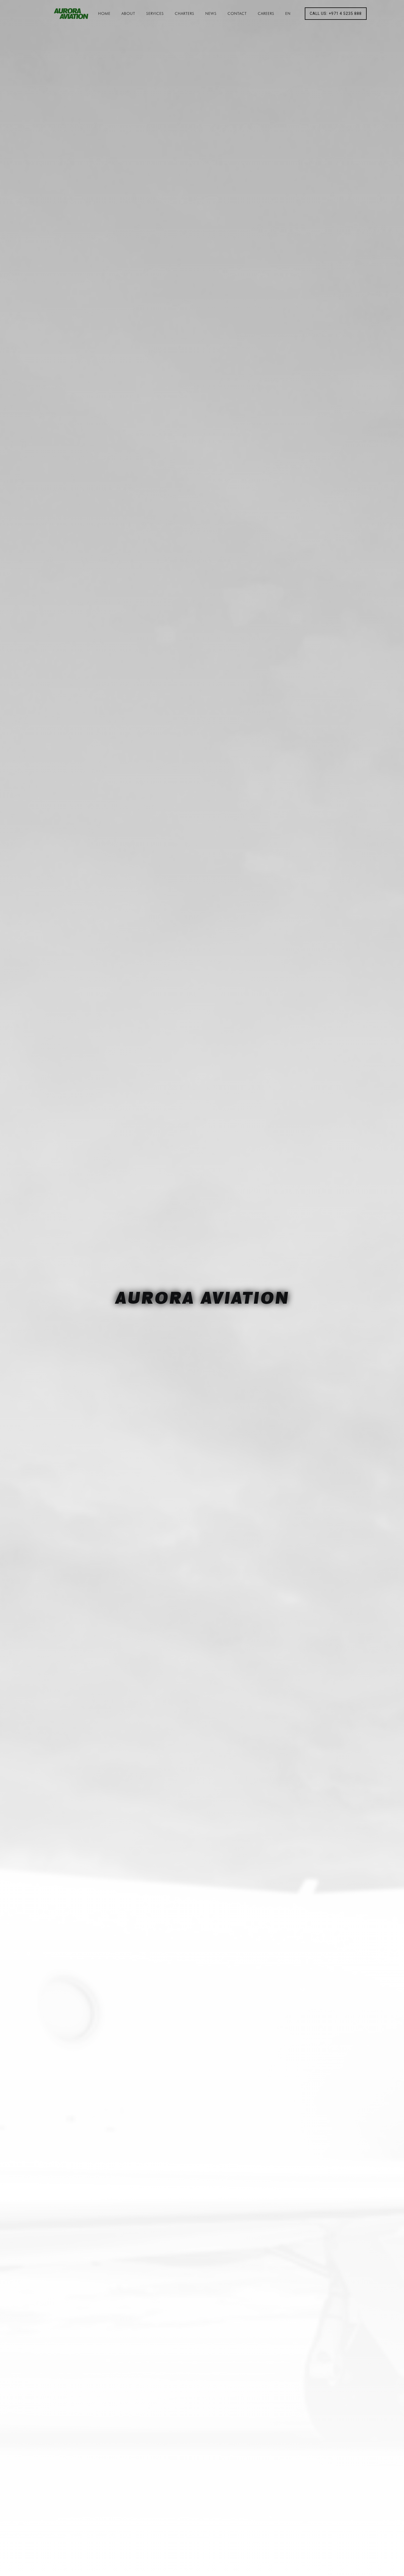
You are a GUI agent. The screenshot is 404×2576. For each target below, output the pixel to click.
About (128, 13)
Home (104, 13)
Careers (266, 13)
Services (155, 13)
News (211, 13)
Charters (185, 13)
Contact (237, 13)
